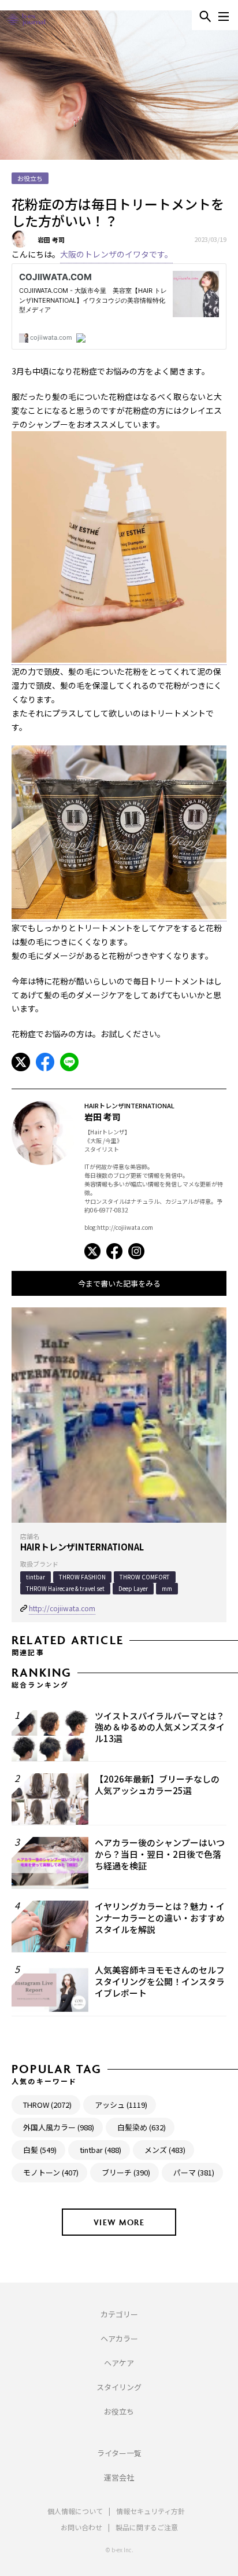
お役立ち (119, 2411)
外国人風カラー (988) (59, 2127)
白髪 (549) (40, 2150)
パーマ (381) (194, 2172)
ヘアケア (119, 2363)
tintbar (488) (101, 2150)
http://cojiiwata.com (62, 1608)
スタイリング (119, 2387)
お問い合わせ (81, 2527)
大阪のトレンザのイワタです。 (116, 254)
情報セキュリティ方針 (150, 2511)
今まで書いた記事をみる (119, 1283)
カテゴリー (119, 2314)
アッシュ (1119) (121, 2105)
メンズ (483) (165, 2150)
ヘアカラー (119, 2338)
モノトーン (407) (51, 2172)
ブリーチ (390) (126, 2172)
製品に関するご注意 (147, 2527)
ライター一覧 (119, 2453)
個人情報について (75, 2511)
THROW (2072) (47, 2105)
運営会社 (119, 2477)
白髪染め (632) (142, 2127)
